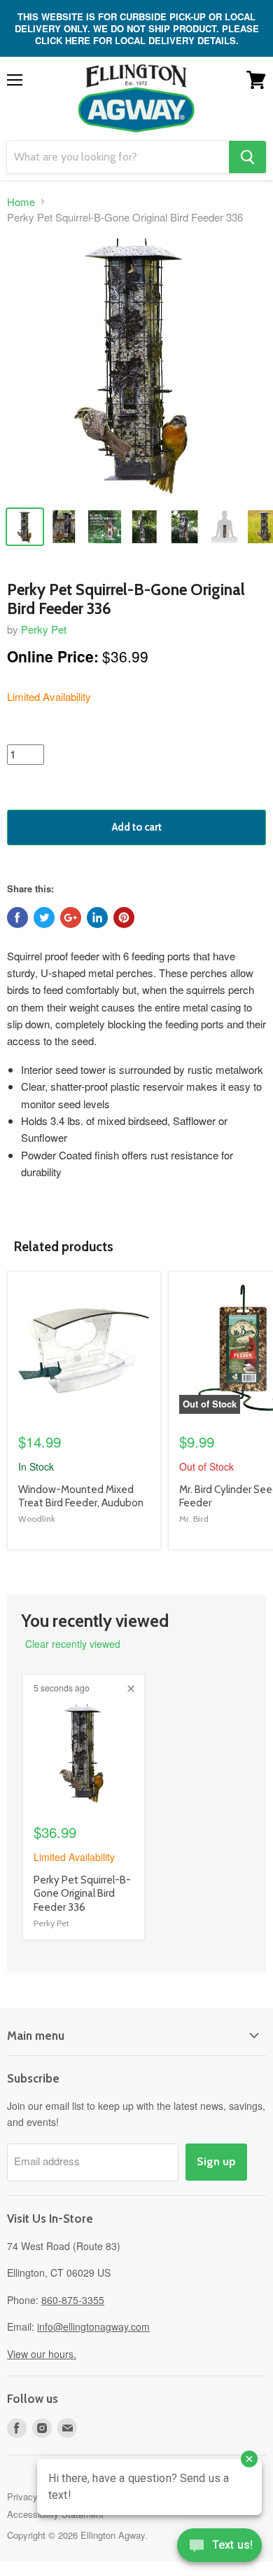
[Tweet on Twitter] (44, 918)
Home (21, 202)
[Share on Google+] (71, 918)
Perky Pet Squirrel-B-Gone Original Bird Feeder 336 (82, 1894)
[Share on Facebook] (17, 918)
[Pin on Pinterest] (124, 918)
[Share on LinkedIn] (97, 918)
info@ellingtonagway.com (93, 2326)
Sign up (216, 2161)
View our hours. (42, 2354)
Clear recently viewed (73, 1644)
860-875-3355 (73, 2300)
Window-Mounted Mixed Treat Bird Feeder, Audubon (81, 1497)
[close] (131, 1689)
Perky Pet (44, 629)
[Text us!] (219, 2548)
